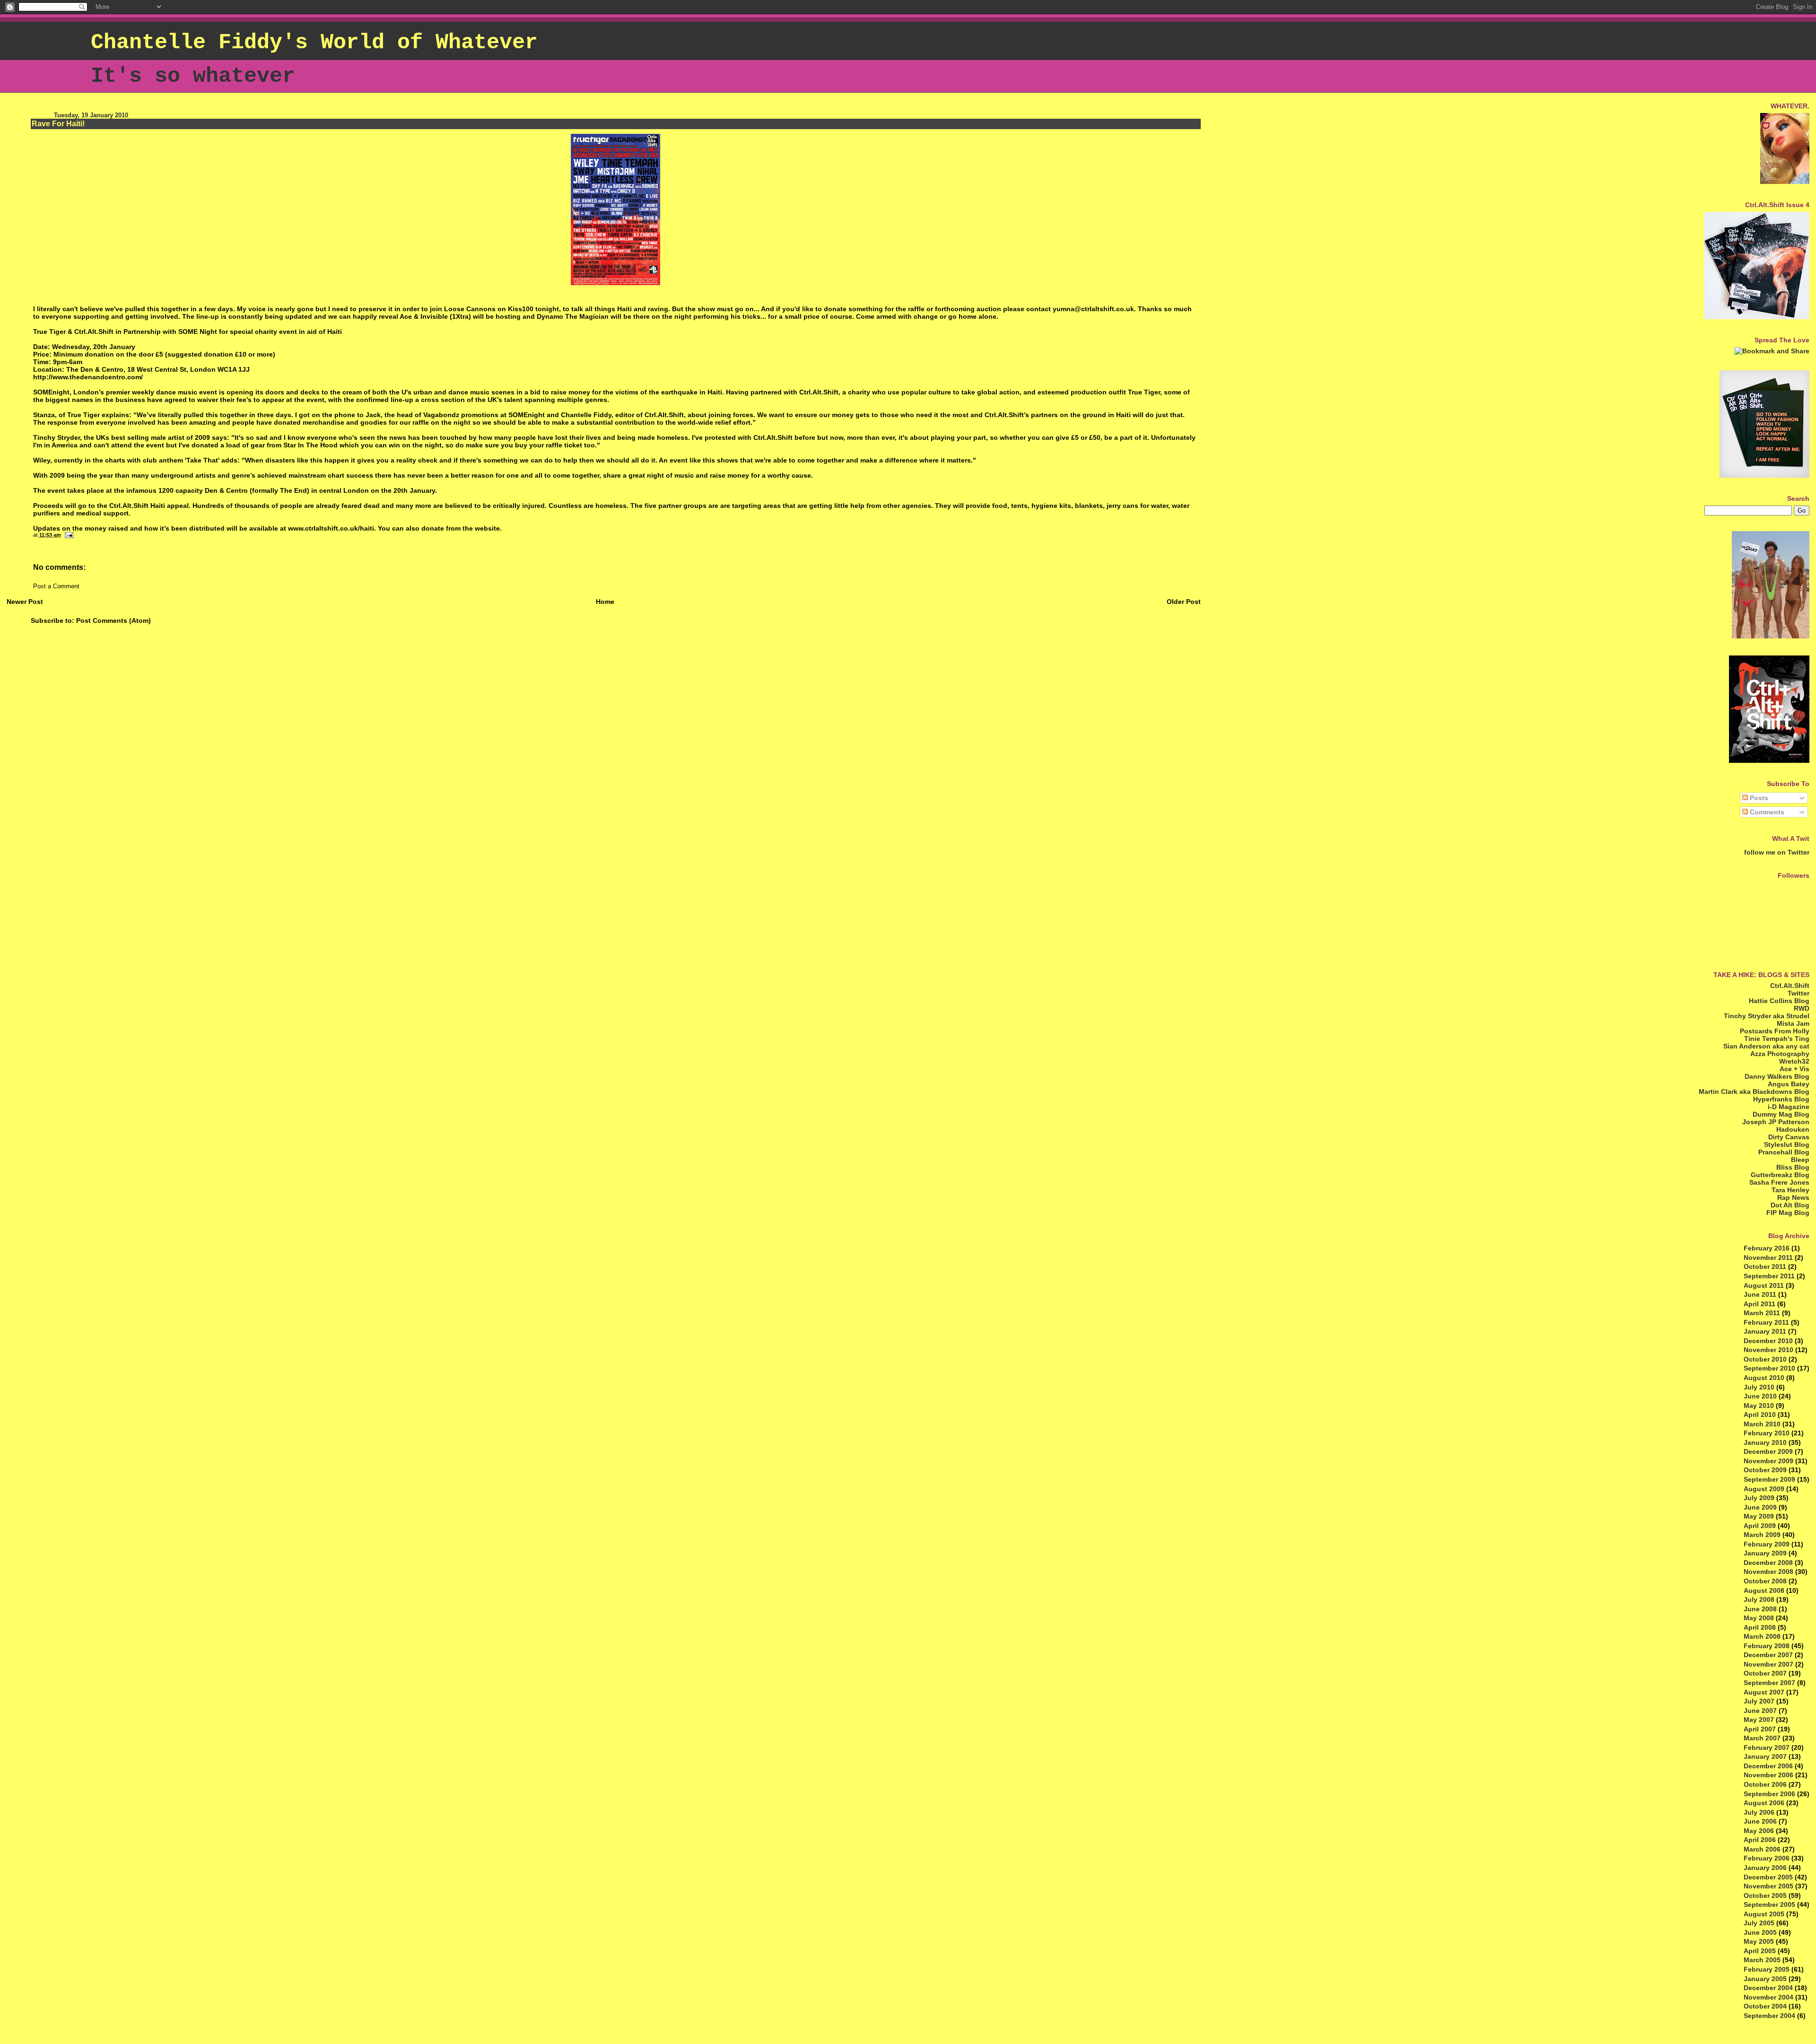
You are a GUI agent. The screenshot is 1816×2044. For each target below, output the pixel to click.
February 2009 (1767, 1544)
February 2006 (1767, 1858)
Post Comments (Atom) (113, 620)
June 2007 (1760, 1711)
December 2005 (1768, 1877)
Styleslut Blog (1787, 1144)
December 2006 (1768, 1766)
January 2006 (1765, 1868)
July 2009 (1759, 1498)
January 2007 (1765, 1756)
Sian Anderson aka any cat (1766, 1046)
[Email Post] (68, 535)
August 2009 (1764, 1489)
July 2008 (1759, 1599)
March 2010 (1762, 1424)
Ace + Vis (1794, 1069)
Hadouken (1793, 1129)
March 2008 (1762, 1636)
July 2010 (1759, 1387)
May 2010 (1759, 1406)
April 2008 (1760, 1627)
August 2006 (1764, 1803)
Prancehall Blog (1784, 1152)
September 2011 (1769, 1276)
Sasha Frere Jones (1779, 1182)
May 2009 (1759, 1516)
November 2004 (1768, 1997)
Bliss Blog (1793, 1167)
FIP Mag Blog (1788, 1213)
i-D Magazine (1789, 1107)
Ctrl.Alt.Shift (1790, 986)
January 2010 (1765, 1442)
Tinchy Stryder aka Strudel (1767, 1016)
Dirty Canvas (1789, 1137)
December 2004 (1768, 1988)
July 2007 (1759, 1701)
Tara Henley (1790, 1190)
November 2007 (1768, 1664)
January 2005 (1765, 1979)
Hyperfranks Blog (1781, 1099)
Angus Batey (1789, 1084)
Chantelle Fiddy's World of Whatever (314, 43)
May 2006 (1759, 1831)
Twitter (1799, 993)
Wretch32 (1794, 1061)
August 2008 (1764, 1590)
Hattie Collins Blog (1779, 1001)
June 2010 (1760, 1396)
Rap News (1793, 1197)
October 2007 (1765, 1673)
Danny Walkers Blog (1777, 1076)
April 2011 (1759, 1304)
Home (605, 602)
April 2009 (1760, 1526)
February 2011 (1766, 1322)
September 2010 (1769, 1368)
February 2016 (1767, 1248)
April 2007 (1760, 1729)
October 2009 (1765, 1470)
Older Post (1184, 602)
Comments (1766, 812)
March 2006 (1762, 1849)
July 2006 (1759, 1812)
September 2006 (1769, 1794)
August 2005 (1764, 1914)
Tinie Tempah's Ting (1777, 1039)
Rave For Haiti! (58, 124)
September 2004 (1769, 2016)
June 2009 (1760, 1507)
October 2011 (1765, 1267)
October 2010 (1765, 1359)
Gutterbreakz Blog (1780, 1175)
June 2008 (1760, 1609)
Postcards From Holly (1775, 1031)
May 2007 (1759, 1720)
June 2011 (1760, 1294)
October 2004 (1765, 2006)
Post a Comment (56, 586)
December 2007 (1768, 1655)
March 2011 (1762, 1313)
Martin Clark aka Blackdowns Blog (1754, 1092)
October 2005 (1765, 1896)
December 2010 (1768, 1341)
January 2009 (1765, 1553)
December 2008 (1768, 1563)
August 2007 (1764, 1692)
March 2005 (1762, 1960)
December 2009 (1768, 1451)
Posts (1758, 798)
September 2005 (1769, 1904)
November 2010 (1768, 1350)
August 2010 (1764, 1378)
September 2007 (1769, 1683)
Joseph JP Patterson (1776, 1122)
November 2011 (1768, 1258)
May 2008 (1759, 1618)
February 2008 (1767, 1646)
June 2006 (1760, 1821)
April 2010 (1760, 1415)
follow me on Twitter (1777, 852)
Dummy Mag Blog (1781, 1114)
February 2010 (1767, 1433)
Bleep (1800, 1160)
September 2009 (1769, 1479)
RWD (1802, 1008)
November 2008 (1768, 1572)
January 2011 (1765, 1331)
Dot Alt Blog (1790, 1205)
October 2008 (1765, 1581)
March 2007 (1762, 1738)
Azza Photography (1780, 1054)
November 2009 (1768, 1461)
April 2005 (1760, 1951)
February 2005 (1767, 1969)
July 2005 (1759, 1923)
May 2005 (1759, 1941)
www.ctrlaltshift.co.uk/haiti (331, 528)
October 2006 (1765, 1784)
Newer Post (25, 602)
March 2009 (1762, 1535)
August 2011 (1764, 1285)
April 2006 (1760, 1840)
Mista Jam (1793, 1023)
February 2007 (1767, 1747)
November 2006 (1768, 1775)
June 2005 (1760, 1932)
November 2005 (1768, 1886)
